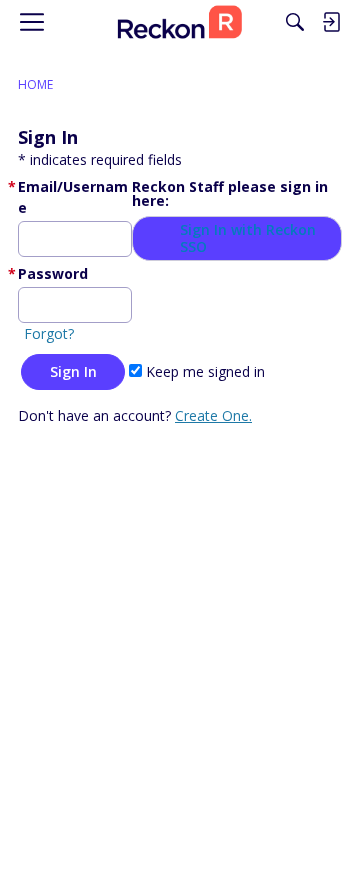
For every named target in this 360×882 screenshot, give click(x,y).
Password (53, 273)
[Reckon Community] (180, 22)
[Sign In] (331, 22)
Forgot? (49, 333)
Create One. (213, 415)
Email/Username (73, 197)
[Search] (295, 22)
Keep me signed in (203, 371)
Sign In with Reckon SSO (248, 238)
